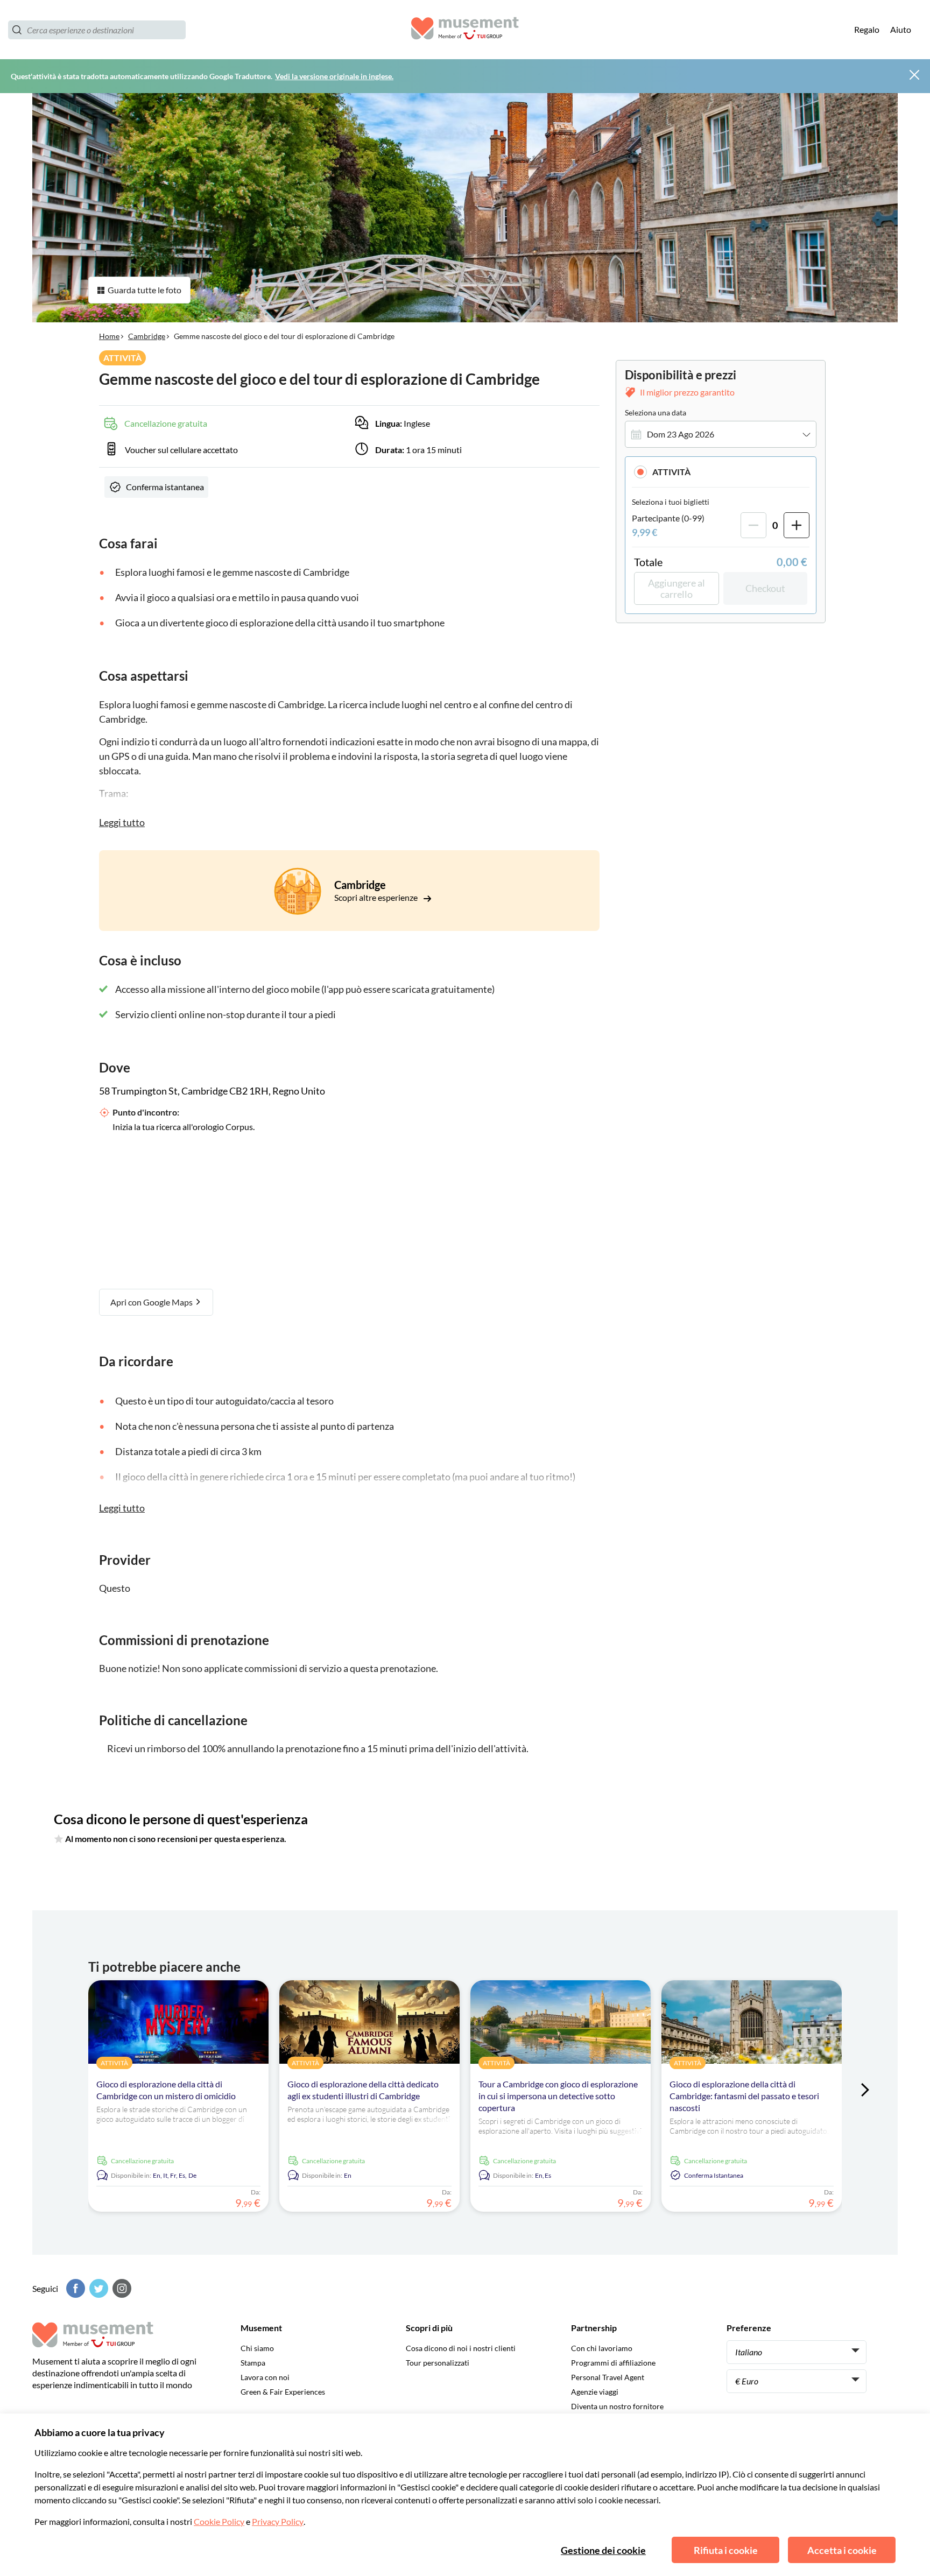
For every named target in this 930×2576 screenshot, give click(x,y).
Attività (671, 472)
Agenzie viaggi (595, 2392)
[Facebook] (74, 2288)
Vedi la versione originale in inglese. (334, 76)
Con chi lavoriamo (602, 2348)
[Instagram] (121, 2288)
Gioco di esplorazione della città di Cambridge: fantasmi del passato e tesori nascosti (744, 2096)
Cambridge (147, 336)
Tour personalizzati (438, 2363)
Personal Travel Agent (608, 2377)
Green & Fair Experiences (283, 2392)
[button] (721, 472)
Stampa (253, 2363)
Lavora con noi (265, 2377)
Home (109, 336)
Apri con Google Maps (152, 1302)
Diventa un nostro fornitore (617, 2406)
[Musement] (465, 30)
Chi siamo (257, 2348)
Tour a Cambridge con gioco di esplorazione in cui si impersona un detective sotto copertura (558, 2096)
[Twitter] (97, 2288)
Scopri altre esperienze (377, 897)
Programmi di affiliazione (613, 2363)
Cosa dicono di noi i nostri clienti (461, 2348)
